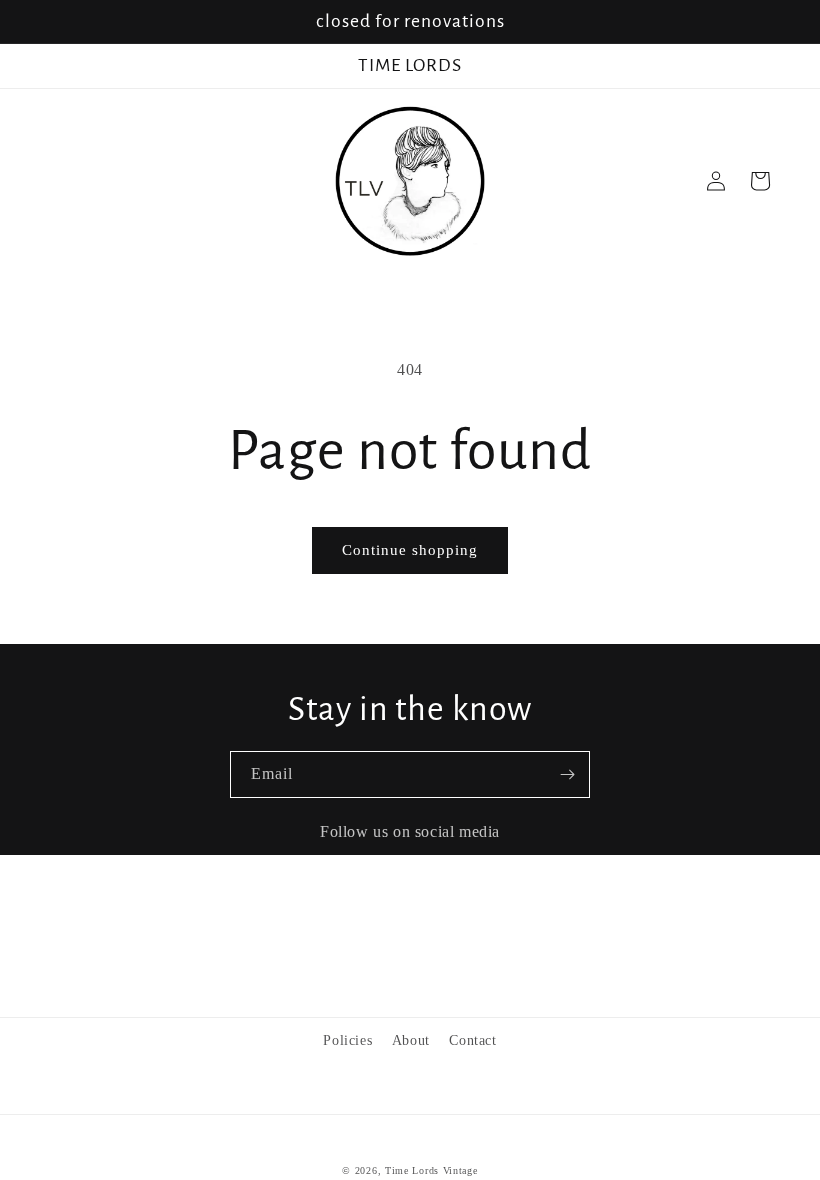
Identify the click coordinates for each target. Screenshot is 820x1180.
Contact (472, 1040)
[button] (760, 181)
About (411, 1040)
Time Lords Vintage (431, 1170)
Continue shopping (410, 550)
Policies (347, 1040)
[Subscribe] (567, 774)
